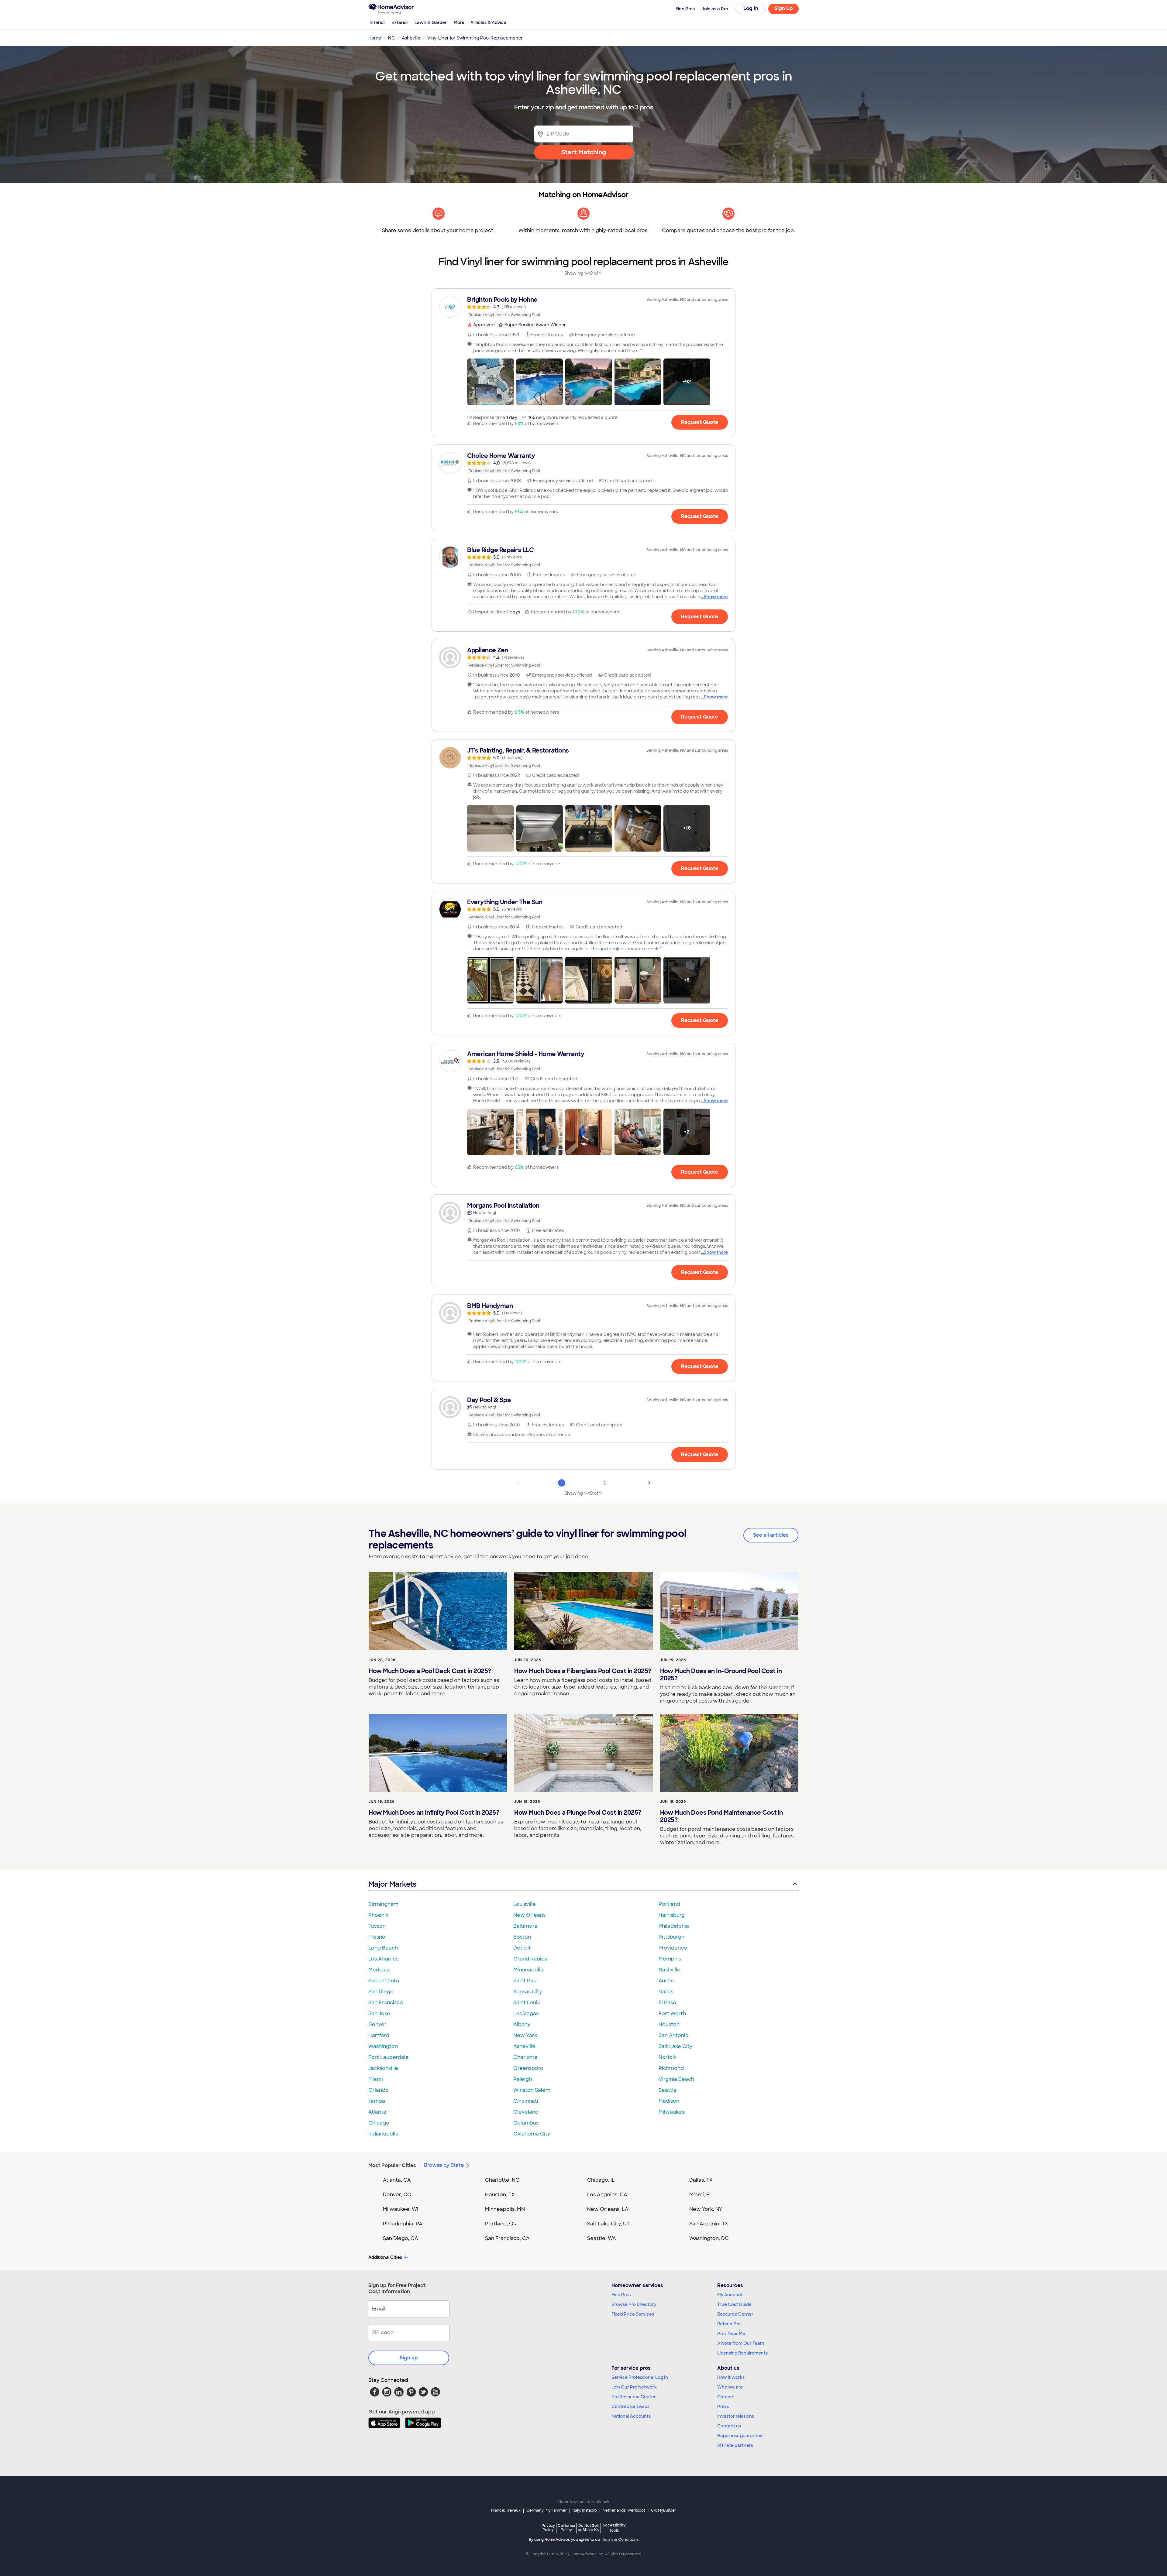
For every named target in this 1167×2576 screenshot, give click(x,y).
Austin (666, 1981)
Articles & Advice (488, 22)
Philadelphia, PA (403, 2224)
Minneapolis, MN (505, 2209)
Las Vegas (526, 2013)
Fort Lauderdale (389, 2057)
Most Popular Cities (392, 2165)
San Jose (379, 2013)
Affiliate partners (735, 2445)
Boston (522, 1937)
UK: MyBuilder (664, 2510)
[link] (583, 307)
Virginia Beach (676, 2079)
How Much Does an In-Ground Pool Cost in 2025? (721, 1675)
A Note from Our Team (741, 2343)
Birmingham (383, 1904)
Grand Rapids (530, 1959)
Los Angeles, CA (607, 2195)
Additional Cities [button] (385, 2257)
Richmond (671, 2068)
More (459, 22)
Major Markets (392, 1884)
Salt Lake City (675, 2046)
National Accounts (631, 2416)
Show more (716, 597)
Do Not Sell (589, 2528)
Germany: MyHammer (547, 2510)
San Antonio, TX (709, 2224)
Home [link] (375, 38)
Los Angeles (383, 1959)
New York (525, 2035)
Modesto (379, 1970)
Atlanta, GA (397, 2180)
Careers (726, 2397)
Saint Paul (525, 1981)
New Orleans (529, 1915)
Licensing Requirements (742, 2353)
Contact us (729, 2426)
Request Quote (700, 422)
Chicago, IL (601, 2180)
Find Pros (621, 2295)
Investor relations (736, 2416)
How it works (731, 2377)
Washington (383, 2046)
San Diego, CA (401, 2238)
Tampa (377, 2101)
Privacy (548, 2528)
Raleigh (523, 2079)
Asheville (524, 2046)
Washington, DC (709, 2238)
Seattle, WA (602, 2238)
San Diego (381, 1992)
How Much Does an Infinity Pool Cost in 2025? (434, 1813)
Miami (376, 2079)
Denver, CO (397, 2195)
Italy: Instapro (585, 2510)
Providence (673, 1948)
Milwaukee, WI (401, 2209)
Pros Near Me (731, 2334)
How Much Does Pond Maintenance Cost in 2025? (721, 1816)
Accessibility (614, 2528)
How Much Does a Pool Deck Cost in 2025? (430, 1671)
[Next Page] (649, 1483)
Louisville (525, 1904)
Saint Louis (527, 2003)
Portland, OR (501, 2224)
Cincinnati (526, 2101)
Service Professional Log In (640, 2377)
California (566, 2528)
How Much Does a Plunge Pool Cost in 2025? (578, 1813)
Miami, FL (701, 2195)
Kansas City (528, 1992)
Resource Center (735, 2314)
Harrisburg (672, 1915)
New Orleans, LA (608, 2209)
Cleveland (526, 2112)
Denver (377, 2024)
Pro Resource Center (634, 2397)
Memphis (670, 1959)
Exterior (400, 22)
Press (723, 2406)
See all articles (771, 1535)
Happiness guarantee (740, 2436)
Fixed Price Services (633, 2314)
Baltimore (525, 1926)
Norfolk (668, 2057)
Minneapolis (528, 1970)
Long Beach (383, 1948)
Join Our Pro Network (634, 2387)
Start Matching (584, 152)
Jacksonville (383, 2068)
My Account (730, 2295)
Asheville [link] (411, 38)
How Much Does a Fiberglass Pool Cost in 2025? (583, 1671)
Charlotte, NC (502, 2180)
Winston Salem (532, 2090)
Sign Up (784, 8)
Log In (751, 8)
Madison (669, 2101)
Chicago (379, 2123)
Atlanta (377, 2112)
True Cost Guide (734, 2304)
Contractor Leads (630, 2406)
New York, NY (706, 2209)
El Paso (667, 2003)
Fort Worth (672, 2013)
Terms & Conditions (620, 2540)
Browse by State (444, 2165)
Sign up (409, 2358)
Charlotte (525, 2057)
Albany (522, 2024)
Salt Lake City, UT (608, 2224)
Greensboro (528, 2068)
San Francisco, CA (507, 2238)
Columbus (526, 2123)
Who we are (730, 2387)
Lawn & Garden (431, 22)
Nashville (670, 1970)
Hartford (379, 2035)
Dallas (666, 1992)
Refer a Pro (729, 2324)
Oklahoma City (532, 2134)
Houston (669, 2024)
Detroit (522, 1948)
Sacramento (384, 1981)
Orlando (379, 2090)
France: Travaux (506, 2510)
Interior (377, 22)
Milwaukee (672, 2112)
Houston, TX (500, 2195)
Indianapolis (383, 2134)
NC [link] (391, 38)
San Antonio (674, 2035)
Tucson (377, 1926)
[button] (491, 382)
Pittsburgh (671, 1937)
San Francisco (386, 2003)
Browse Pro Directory (634, 2304)
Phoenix (378, 1915)
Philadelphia (674, 1926)
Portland (669, 1904)
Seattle (668, 2090)
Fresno (377, 1937)
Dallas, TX (701, 2180)
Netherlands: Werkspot (624, 2510)
